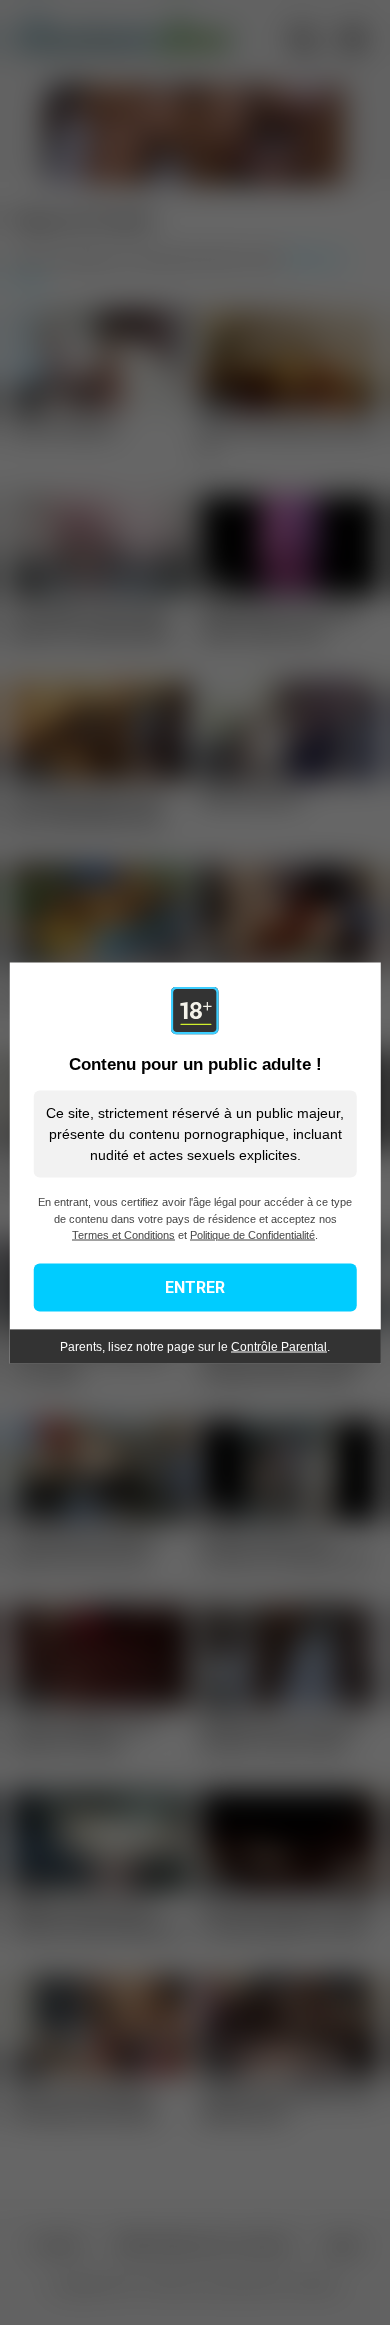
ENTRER (195, 1286)
